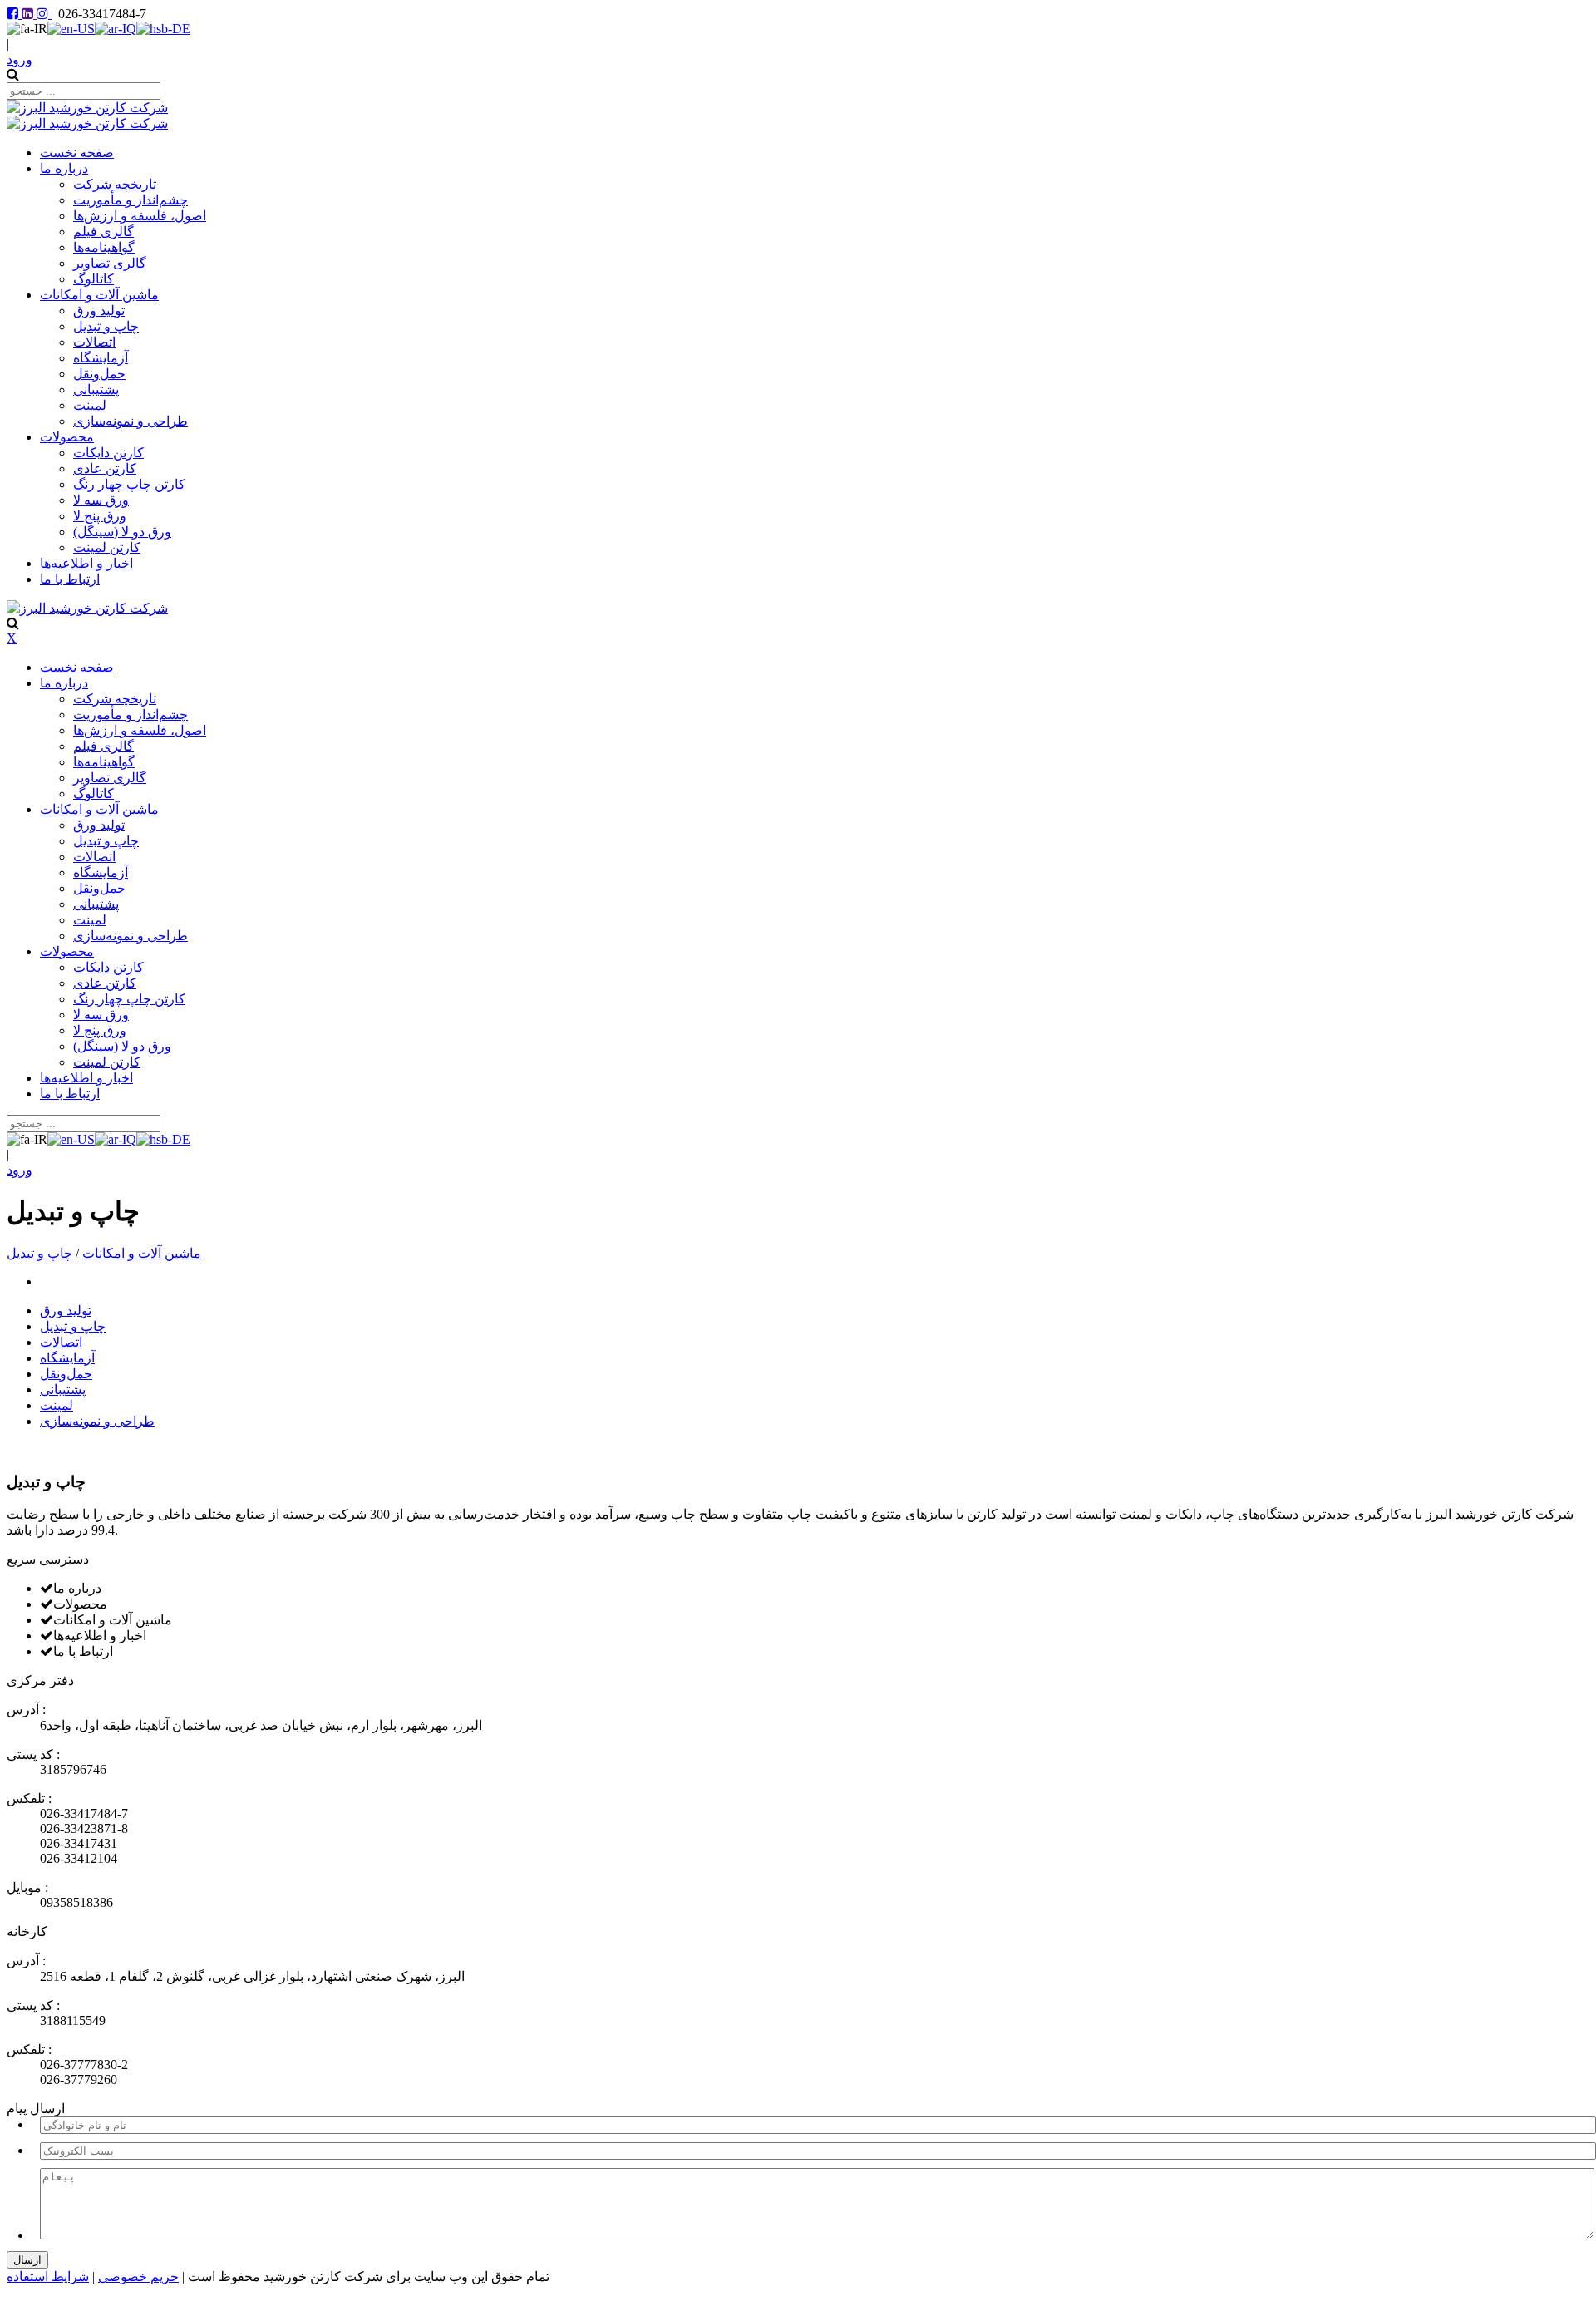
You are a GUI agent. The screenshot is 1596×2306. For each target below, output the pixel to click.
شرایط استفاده (48, 2276)
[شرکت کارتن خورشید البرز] (87, 108)
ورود (20, 59)
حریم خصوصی (138, 2276)
